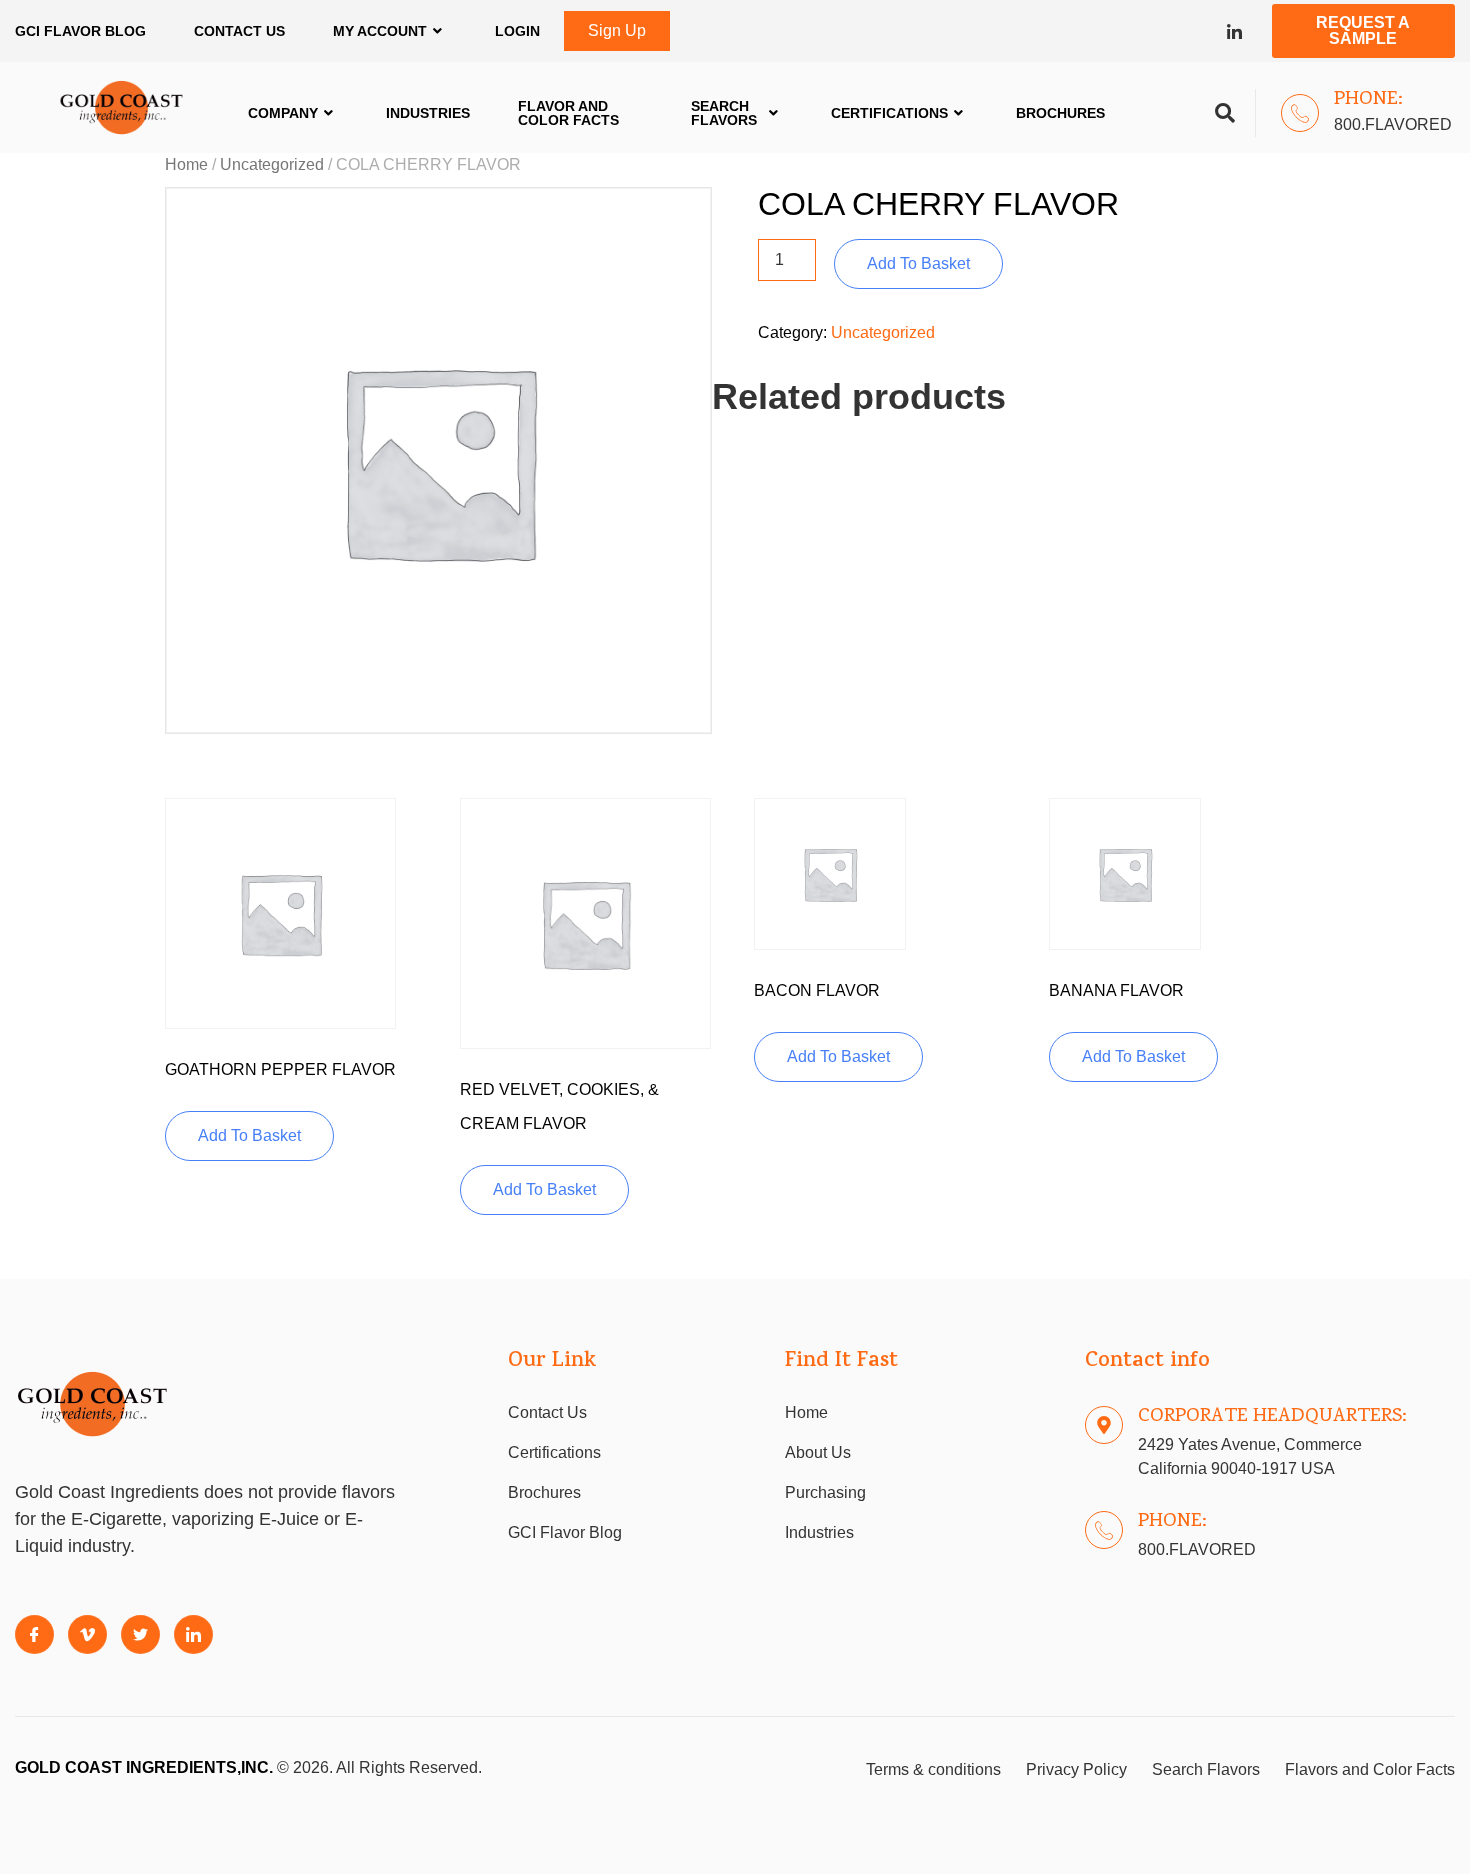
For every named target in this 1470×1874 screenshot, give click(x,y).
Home (186, 164)
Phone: (1368, 100)
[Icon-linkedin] (1234, 31)
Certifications (889, 113)
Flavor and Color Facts (568, 113)
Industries (428, 113)
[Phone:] (1300, 113)
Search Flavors (724, 113)
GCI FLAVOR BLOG (80, 31)
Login (517, 31)
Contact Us (239, 31)
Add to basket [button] (249, 1135)
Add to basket (918, 263)
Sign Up (617, 30)
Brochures (1060, 113)
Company (283, 113)
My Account (380, 31)
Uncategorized (272, 164)
